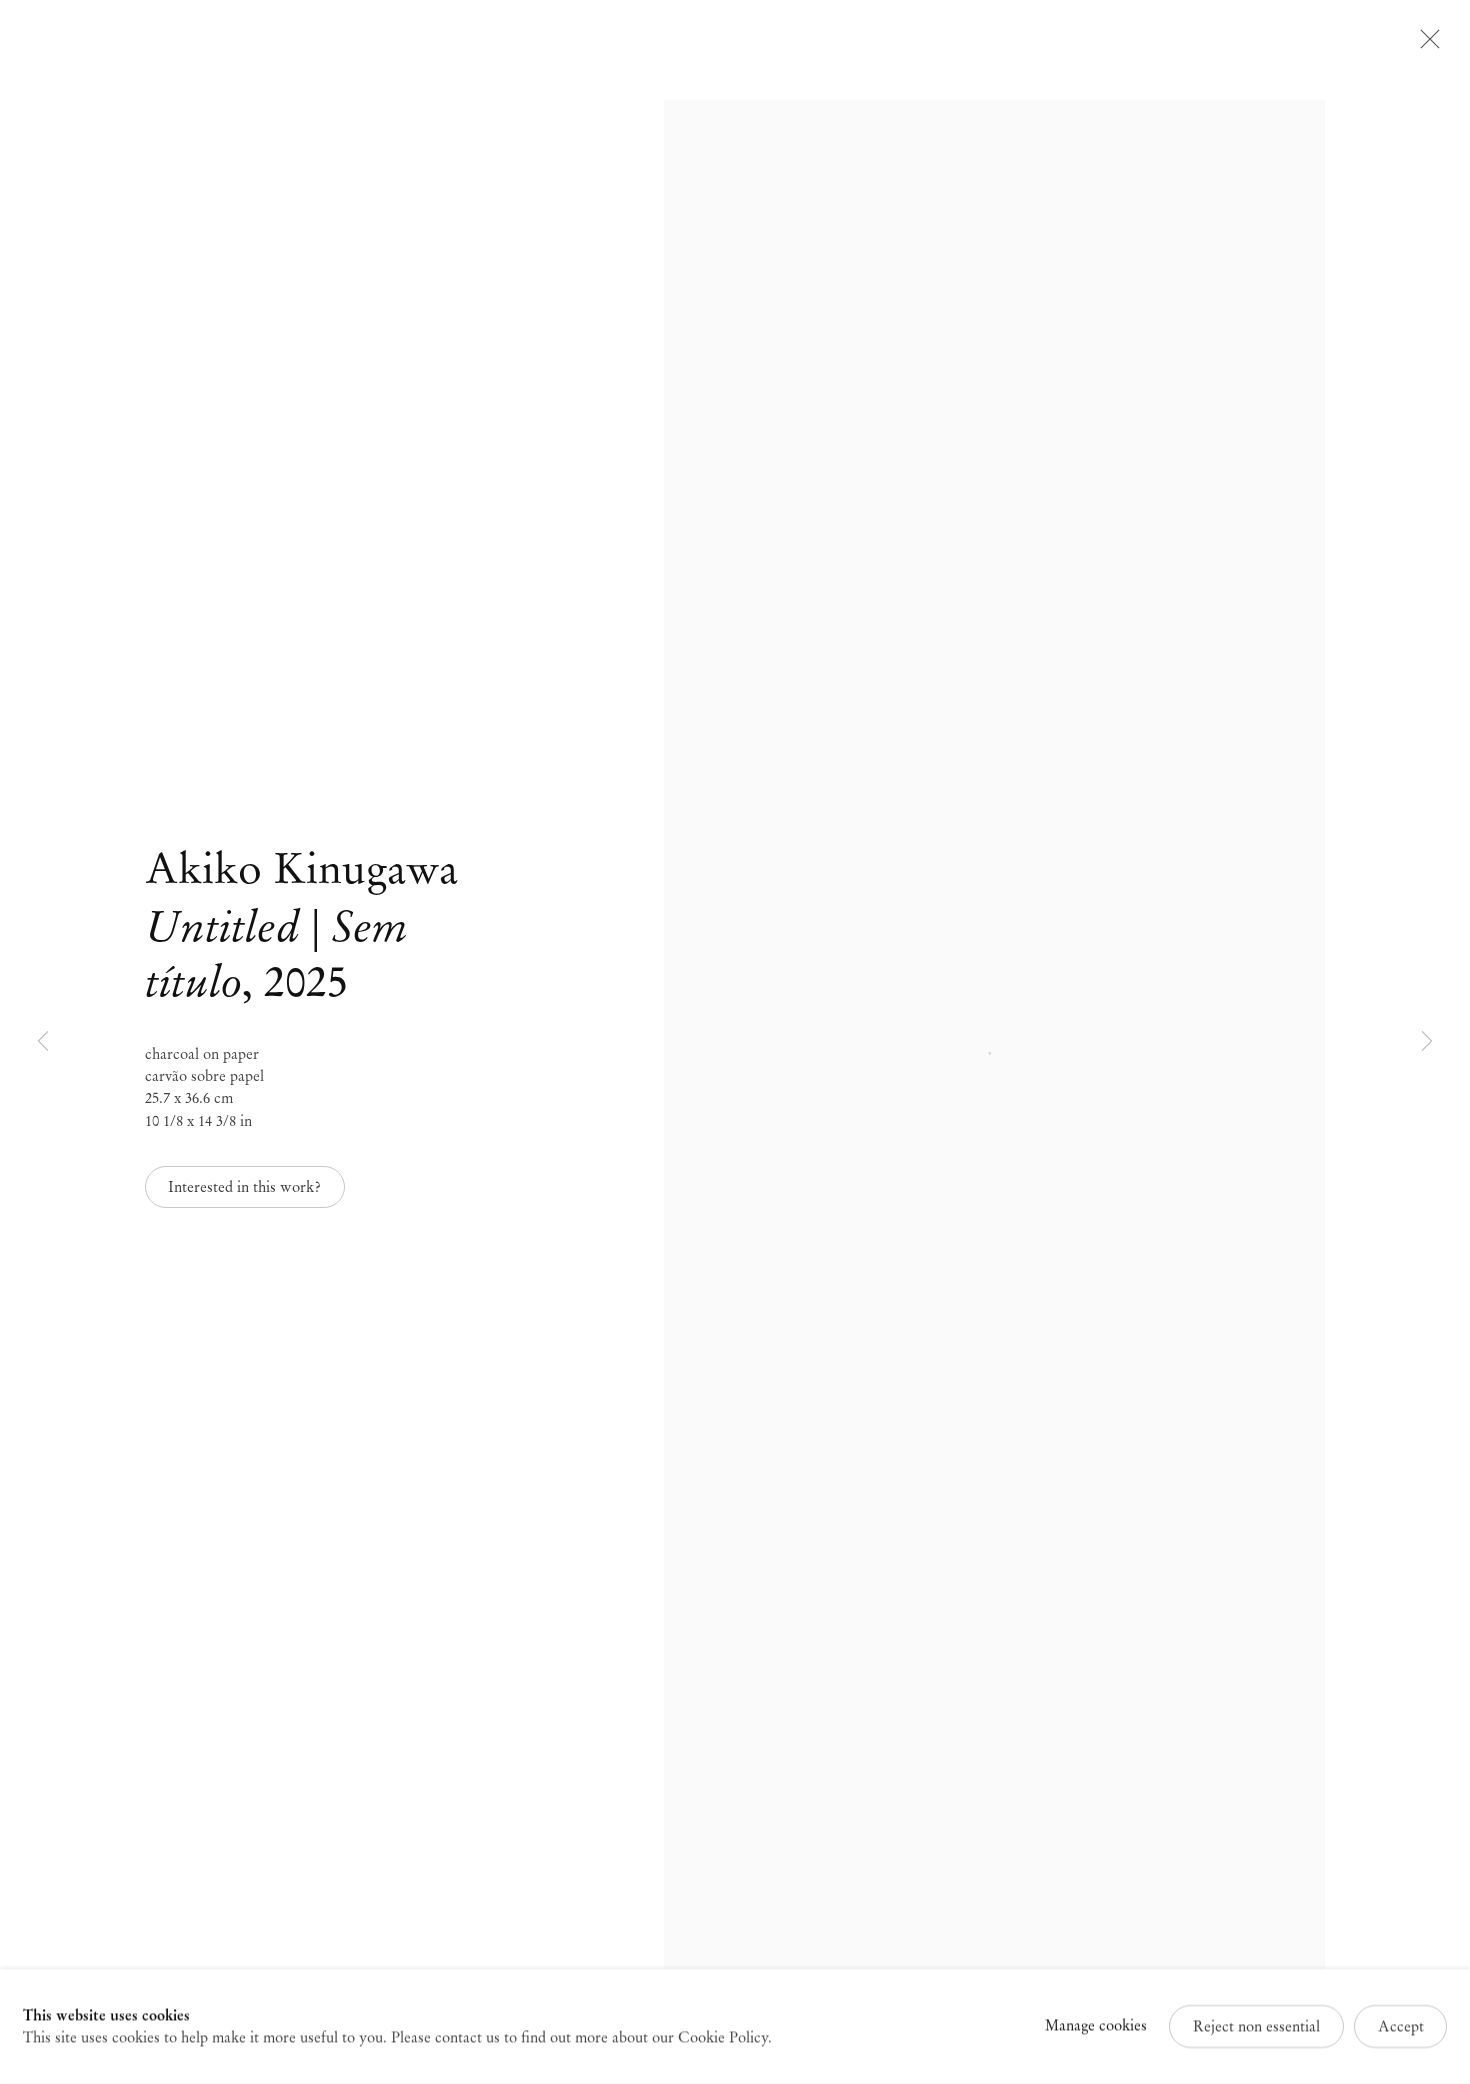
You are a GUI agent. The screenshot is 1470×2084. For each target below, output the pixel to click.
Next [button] (1427, 1042)
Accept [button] (1401, 2026)
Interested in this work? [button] (244, 1187)
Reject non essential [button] (1256, 2026)
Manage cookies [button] (1096, 2026)
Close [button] (1425, 45)
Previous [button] (43, 1042)
